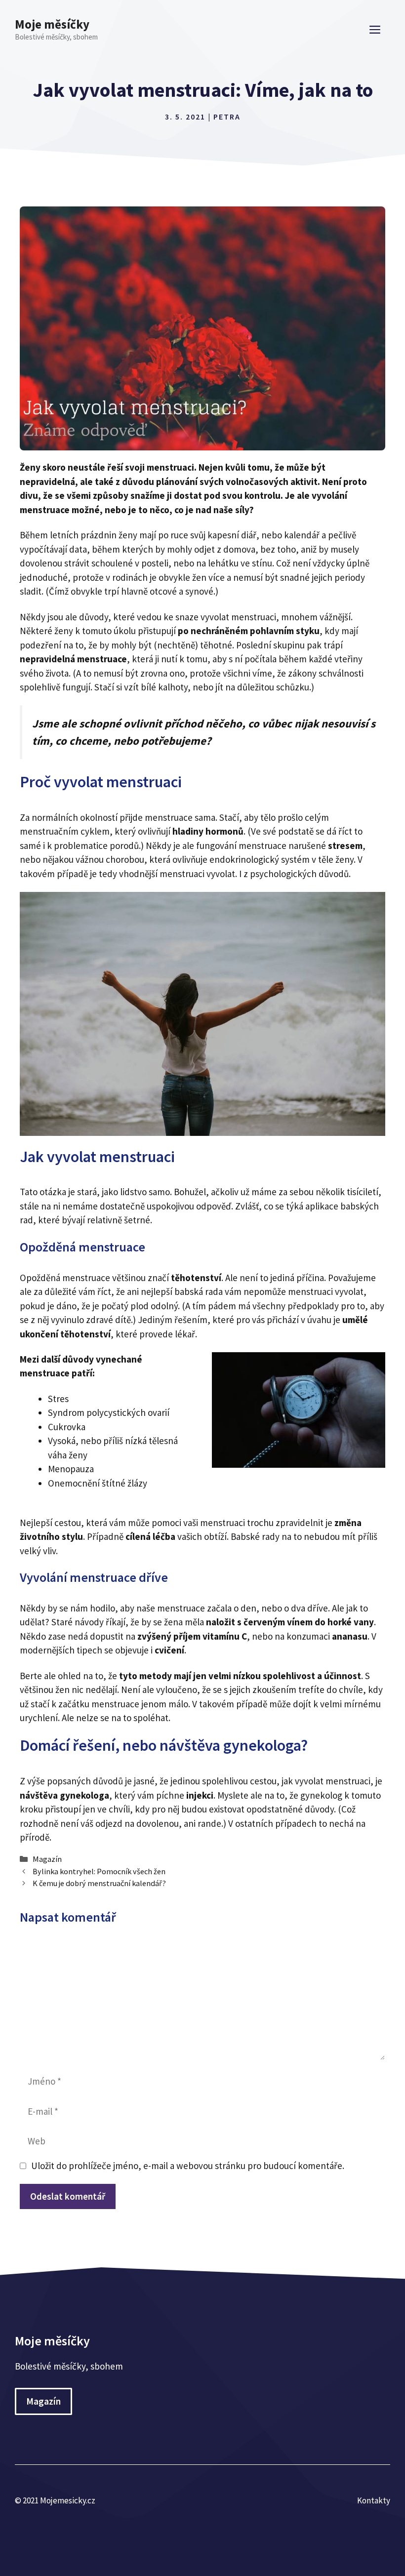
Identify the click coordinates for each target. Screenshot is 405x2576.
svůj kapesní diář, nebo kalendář (255, 535)
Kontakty (374, 2500)
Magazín (47, 1859)
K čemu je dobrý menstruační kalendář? (99, 1883)
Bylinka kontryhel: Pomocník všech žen (99, 1871)
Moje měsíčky (52, 24)
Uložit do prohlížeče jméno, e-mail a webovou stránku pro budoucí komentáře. (188, 2166)
